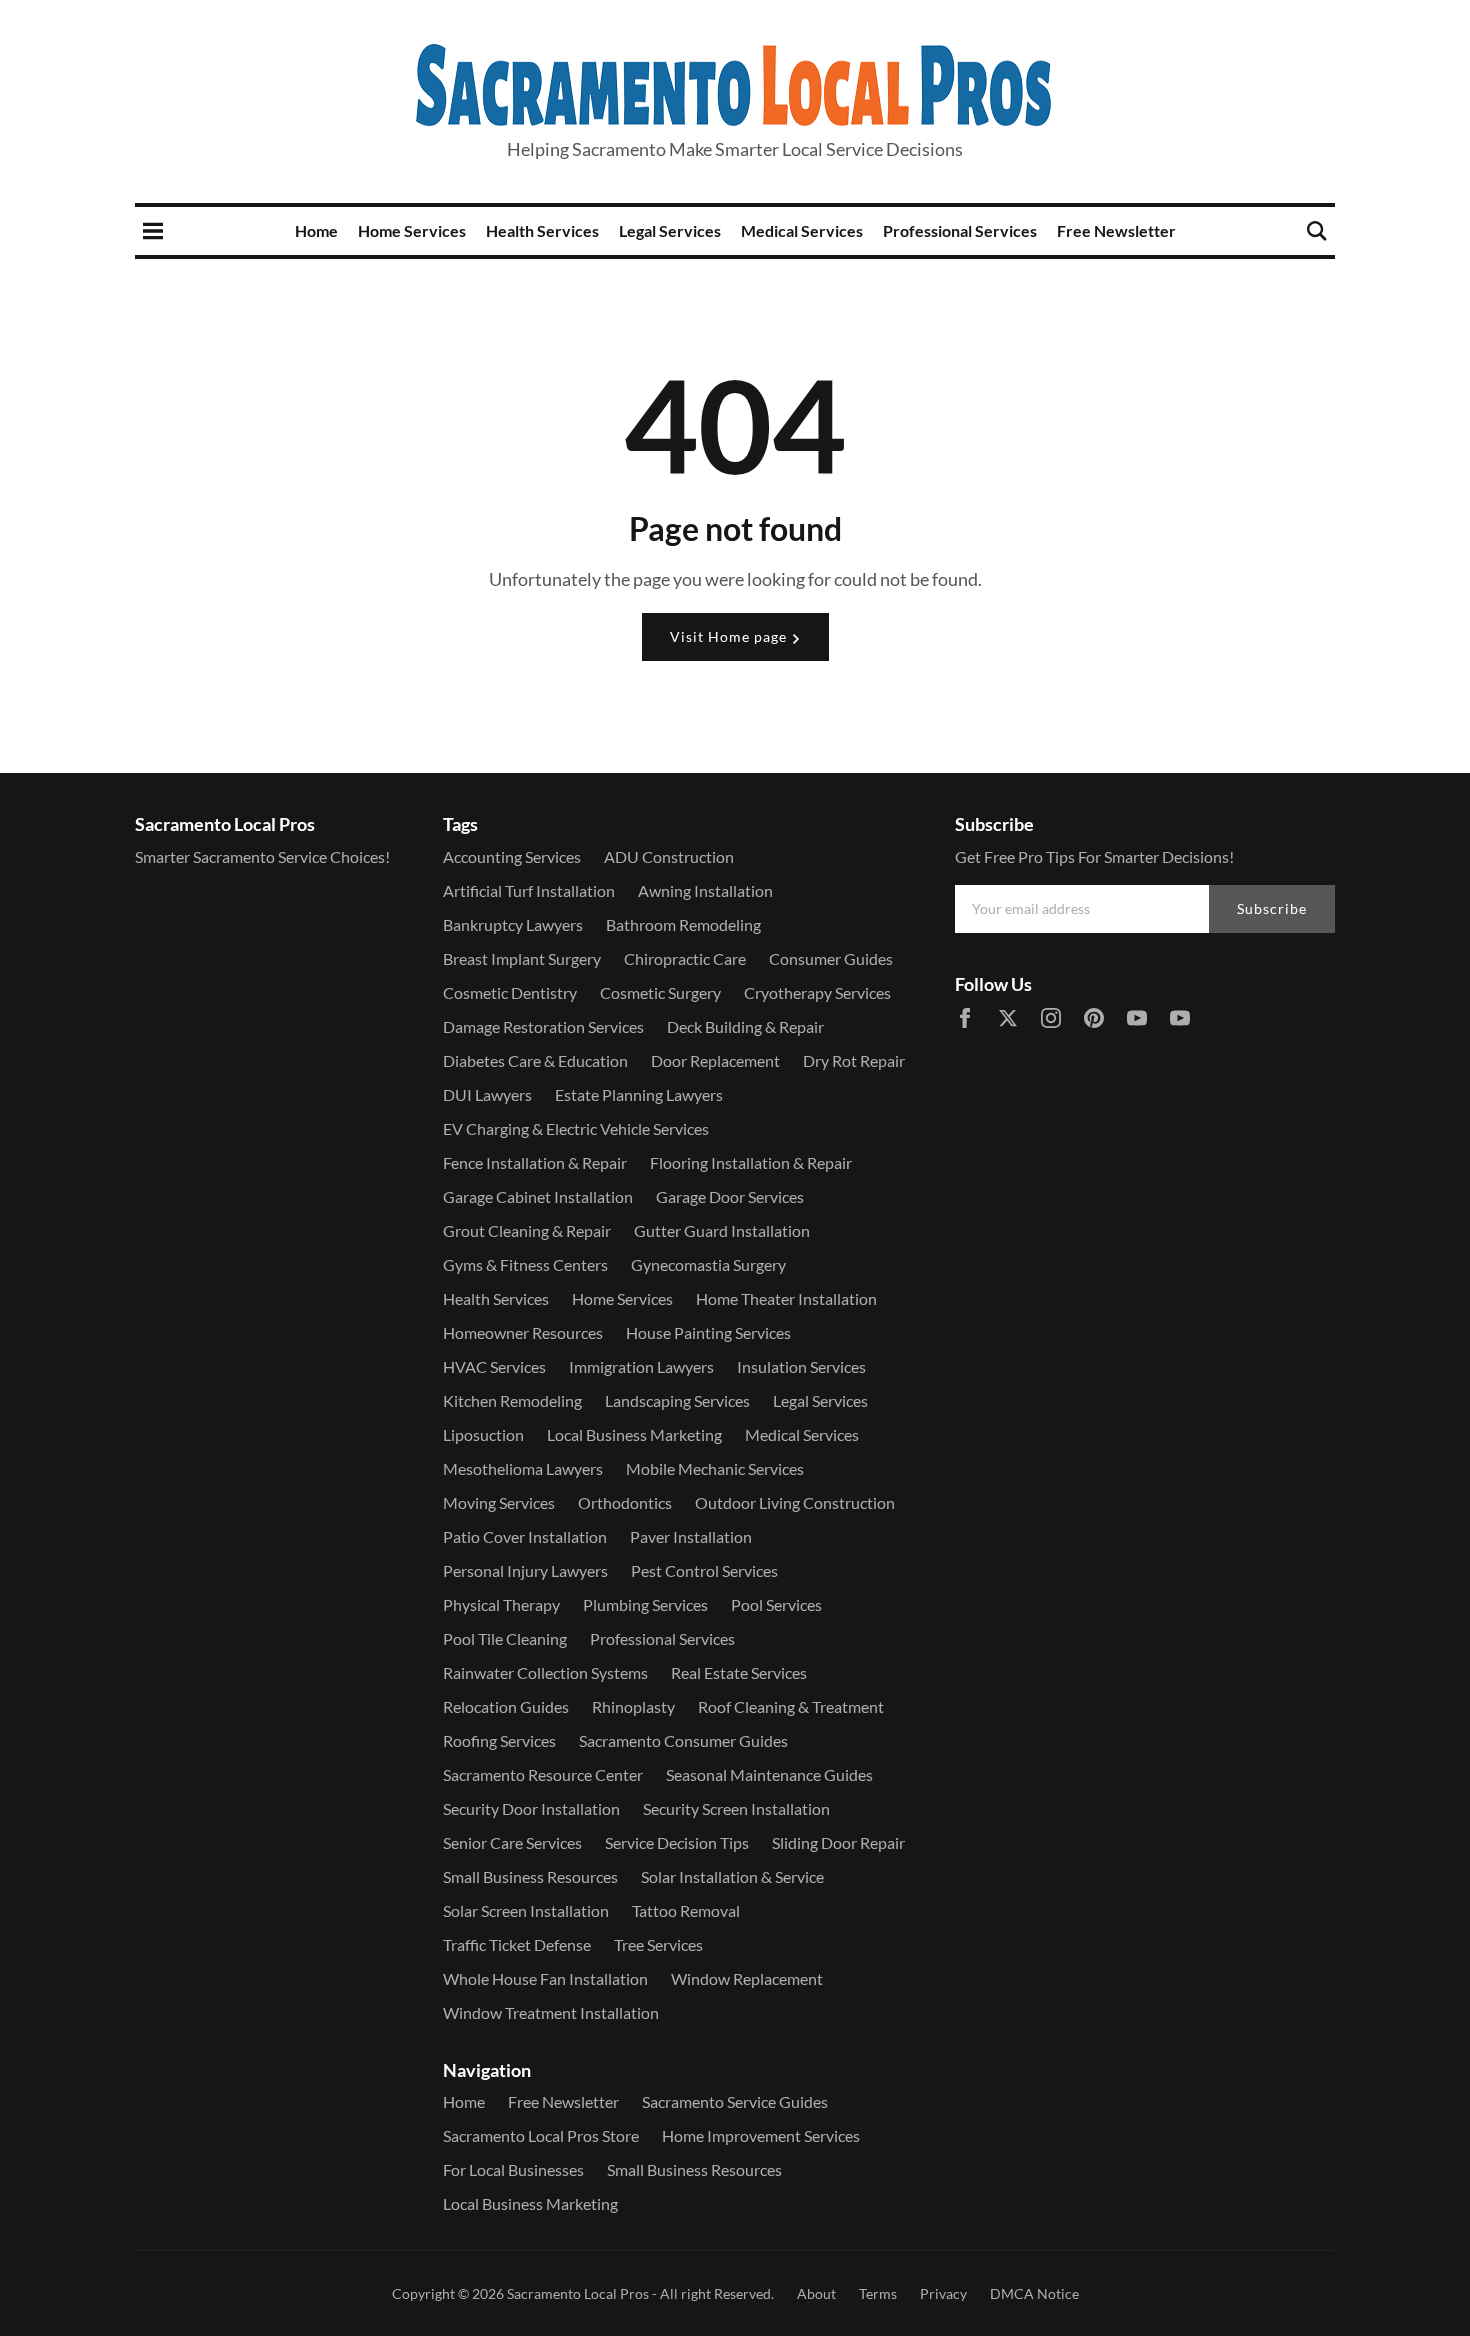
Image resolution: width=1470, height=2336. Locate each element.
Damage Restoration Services (543, 1026)
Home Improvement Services (761, 2135)
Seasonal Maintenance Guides (769, 1774)
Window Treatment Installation (551, 2012)
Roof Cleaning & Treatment (791, 1706)
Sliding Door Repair (838, 1842)
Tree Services (658, 1944)
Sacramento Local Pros (578, 2293)
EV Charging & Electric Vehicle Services (576, 1128)
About (816, 2293)
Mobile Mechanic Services (715, 1468)
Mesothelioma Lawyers (523, 1468)
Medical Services (802, 230)
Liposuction (483, 1434)
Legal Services (670, 230)
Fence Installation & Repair (535, 1162)
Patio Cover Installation (525, 1536)
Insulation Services (801, 1366)
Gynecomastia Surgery (708, 1264)
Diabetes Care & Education (535, 1060)
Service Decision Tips (677, 1842)
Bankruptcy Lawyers (513, 924)
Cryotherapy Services (817, 992)
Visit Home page (730, 636)
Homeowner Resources (523, 1332)
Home (316, 230)
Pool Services (776, 1604)
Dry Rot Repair (854, 1060)
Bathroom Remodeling (683, 924)
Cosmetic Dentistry (510, 992)
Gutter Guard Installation (722, 1230)
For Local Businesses (513, 2169)
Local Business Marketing (634, 1434)
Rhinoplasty (633, 1706)
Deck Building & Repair (745, 1026)
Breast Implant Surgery (522, 958)
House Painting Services (708, 1332)
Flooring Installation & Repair (751, 1162)
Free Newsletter (1116, 230)
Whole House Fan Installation (545, 1978)
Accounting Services (512, 856)
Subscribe (1272, 908)
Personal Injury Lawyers (525, 1570)
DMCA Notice (1034, 2293)
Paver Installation (691, 1536)
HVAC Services (494, 1366)
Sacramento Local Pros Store (541, 2135)
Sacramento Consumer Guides (683, 1740)
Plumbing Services (645, 1604)
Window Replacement (747, 1978)
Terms (878, 2293)
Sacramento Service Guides (735, 2101)
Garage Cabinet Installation (538, 1196)
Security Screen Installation (736, 1808)
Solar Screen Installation (526, 1910)
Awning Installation (705, 890)
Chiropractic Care (685, 958)
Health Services (542, 230)
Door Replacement (715, 1060)
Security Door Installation (531, 1808)
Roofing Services (499, 1740)
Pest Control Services (704, 1570)
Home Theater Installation (786, 1298)
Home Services (412, 230)
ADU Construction (669, 856)
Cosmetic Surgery (660, 992)
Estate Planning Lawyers (639, 1094)
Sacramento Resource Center (543, 1774)
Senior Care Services (512, 1842)
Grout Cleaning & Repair (527, 1230)
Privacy (943, 2293)
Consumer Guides (831, 958)
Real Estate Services (739, 1672)
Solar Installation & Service (732, 1876)
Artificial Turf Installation (529, 890)
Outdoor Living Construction (795, 1502)
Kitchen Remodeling (512, 1400)
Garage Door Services (730, 1196)
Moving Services (499, 1502)
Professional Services (960, 230)
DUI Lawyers (487, 1094)
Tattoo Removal (686, 1910)
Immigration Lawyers (641, 1366)
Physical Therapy (501, 1604)
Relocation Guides (506, 1706)
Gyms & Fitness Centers (525, 1264)
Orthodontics (625, 1502)
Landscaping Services (677, 1400)
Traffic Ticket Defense (517, 1944)
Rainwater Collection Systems (545, 1672)
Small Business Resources (530, 1876)
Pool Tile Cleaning (505, 1638)
